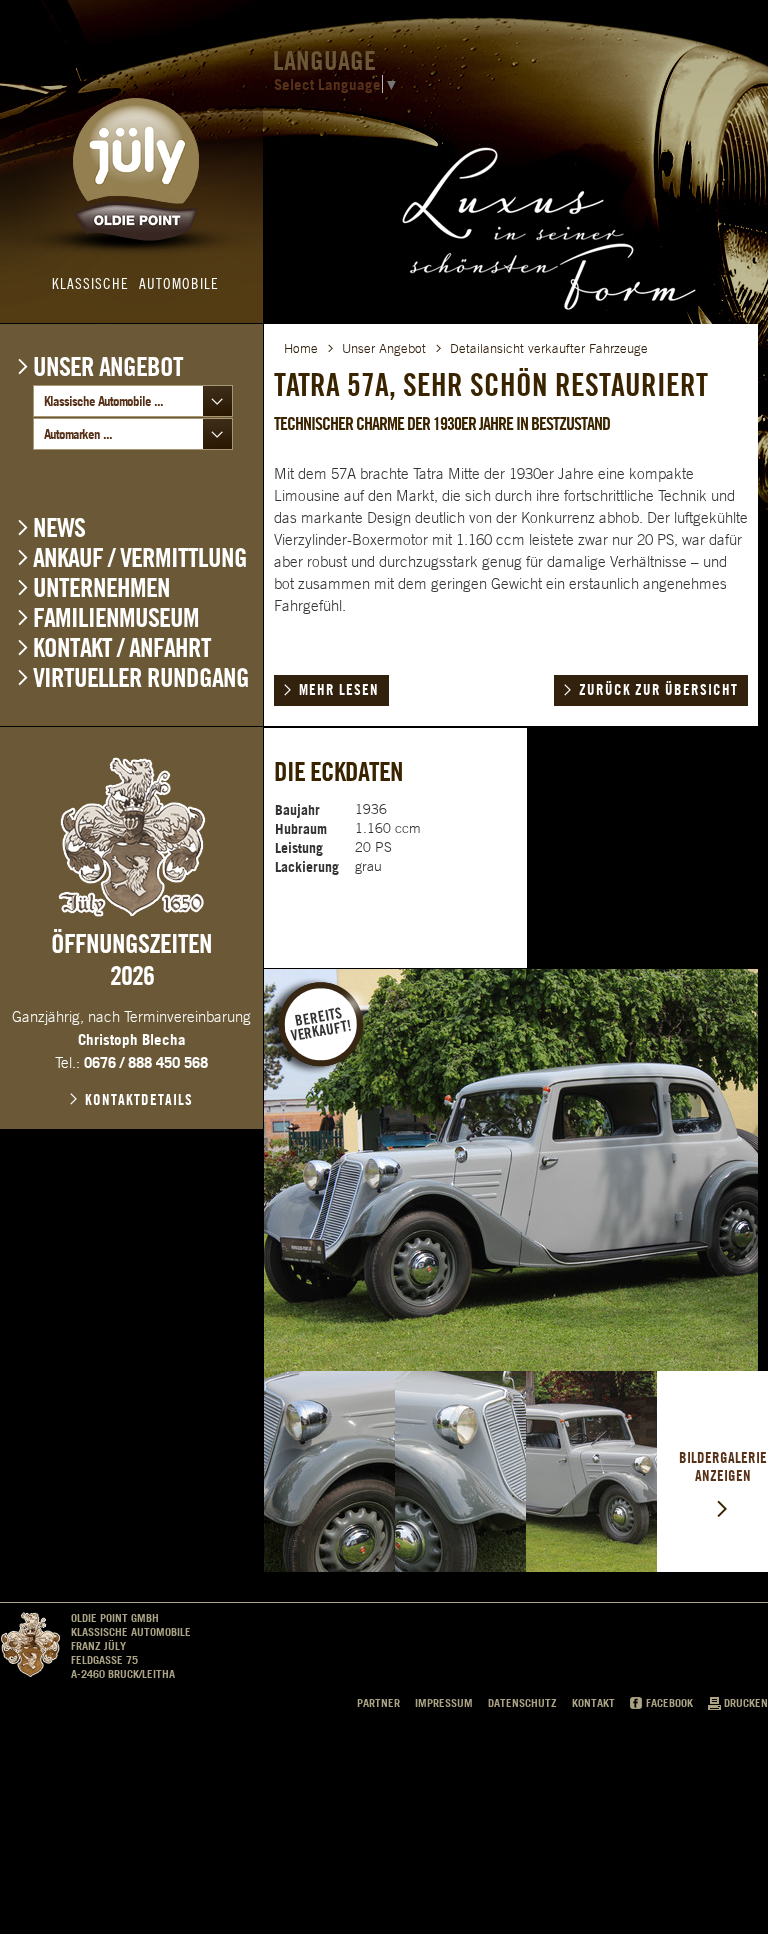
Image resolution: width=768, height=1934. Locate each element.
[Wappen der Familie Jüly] (132, 837)
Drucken (746, 1703)
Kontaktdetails (139, 1100)
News (59, 527)
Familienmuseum (116, 617)
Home (301, 348)
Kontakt (593, 1703)
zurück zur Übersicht (658, 690)
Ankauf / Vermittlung (140, 557)
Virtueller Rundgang (141, 677)
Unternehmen (101, 587)
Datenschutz (522, 1703)
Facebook (669, 1703)
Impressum (444, 1703)
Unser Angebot (108, 366)
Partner (378, 1703)
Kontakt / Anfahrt (122, 647)
